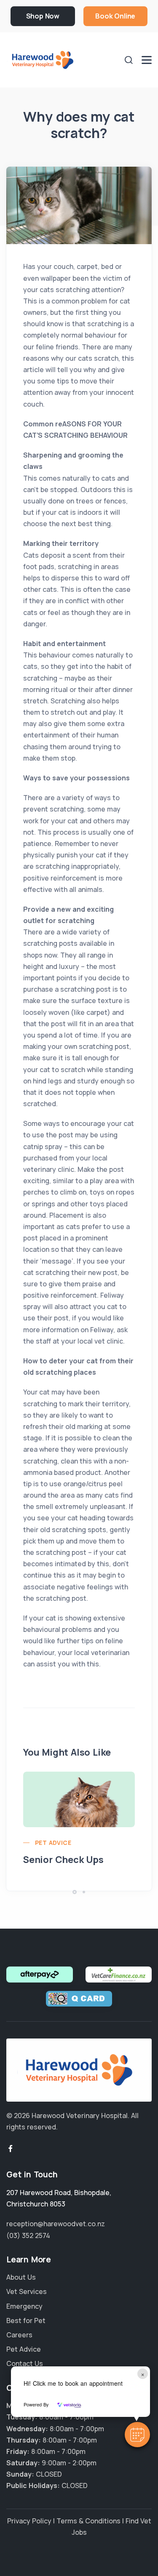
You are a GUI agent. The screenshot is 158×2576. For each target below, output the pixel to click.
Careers (19, 2335)
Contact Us (25, 2363)
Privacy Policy (29, 2521)
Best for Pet (26, 2321)
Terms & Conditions (88, 2521)
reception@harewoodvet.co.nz (56, 2224)
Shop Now (43, 16)
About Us (21, 2277)
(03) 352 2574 (28, 2235)
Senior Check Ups (63, 1860)
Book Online (115, 16)
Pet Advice (53, 1843)
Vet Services (27, 2291)
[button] (137, 2435)
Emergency (24, 2306)
